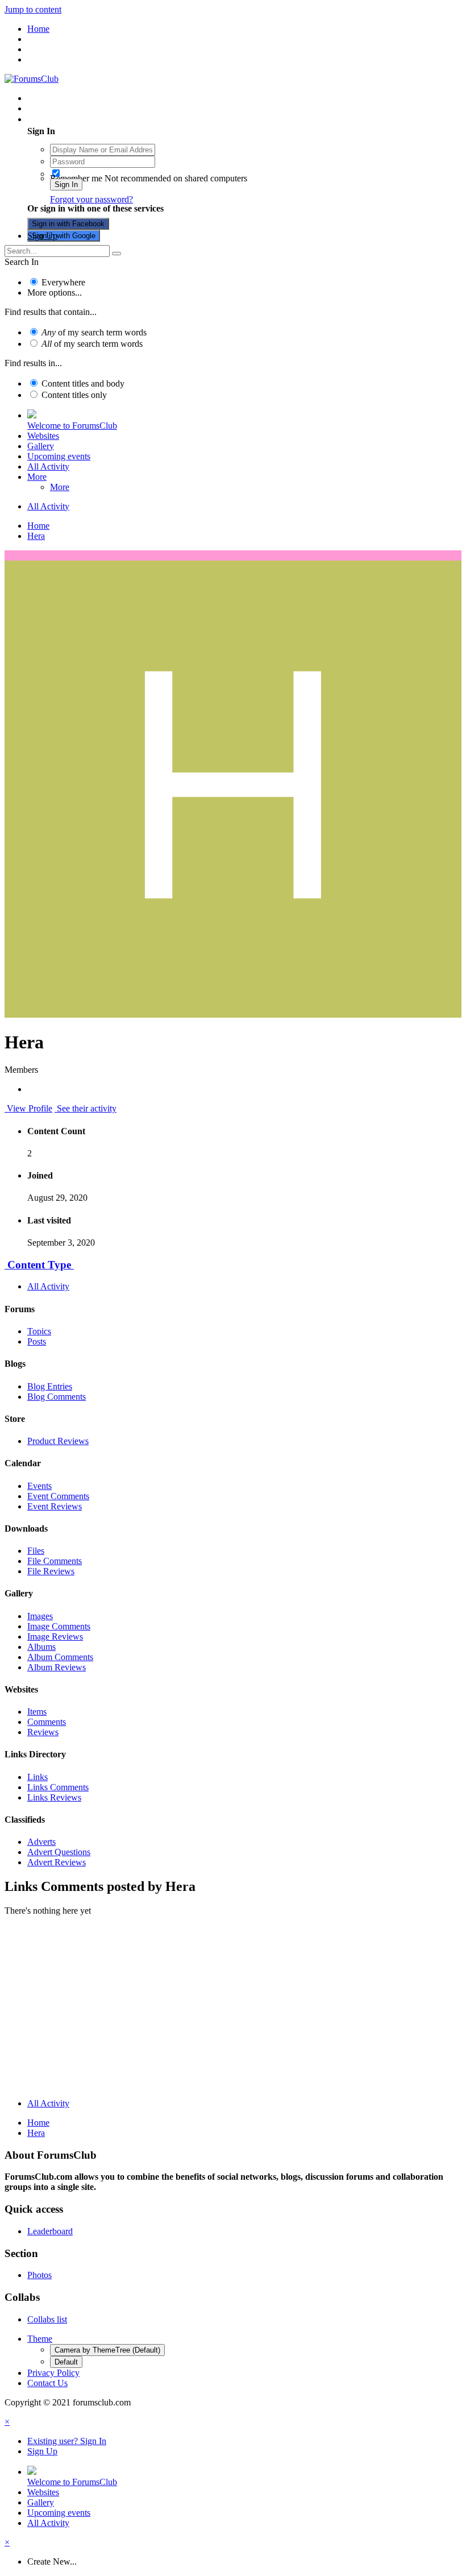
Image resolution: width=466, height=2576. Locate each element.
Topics (39, 1331)
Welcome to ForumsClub (72, 426)
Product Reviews (58, 1441)
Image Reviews (55, 1637)
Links (38, 1777)
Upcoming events (59, 456)
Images (40, 1616)
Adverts (41, 1842)
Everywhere (63, 282)
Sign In (66, 184)
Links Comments (58, 1787)
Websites (43, 436)
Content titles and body (83, 383)
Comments (47, 1722)
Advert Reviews (57, 1862)
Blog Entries (50, 1386)
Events (39, 1486)
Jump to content (33, 9)
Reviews (43, 1732)
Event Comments (58, 1496)
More (37, 477)
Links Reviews (54, 1797)
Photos (39, 2275)
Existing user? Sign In (69, 119)
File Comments (55, 1561)
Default (66, 2362)
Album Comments (60, 1657)
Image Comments (59, 1626)
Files (36, 1551)
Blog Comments (57, 1397)
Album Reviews (57, 1667)
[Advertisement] (233, 2010)
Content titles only (74, 395)
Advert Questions (59, 1852)
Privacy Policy (53, 2373)
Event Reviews (55, 1506)
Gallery (41, 446)
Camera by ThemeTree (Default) (107, 2350)
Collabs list (47, 2319)
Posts (37, 1341)
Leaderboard (50, 2231)
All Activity (48, 466)
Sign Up (42, 236)
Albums (41, 1647)
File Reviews (51, 1571)
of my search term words (94, 332)
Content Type (39, 1265)
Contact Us (47, 2383)
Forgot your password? (91, 199)
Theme (40, 2339)
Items (37, 1712)
